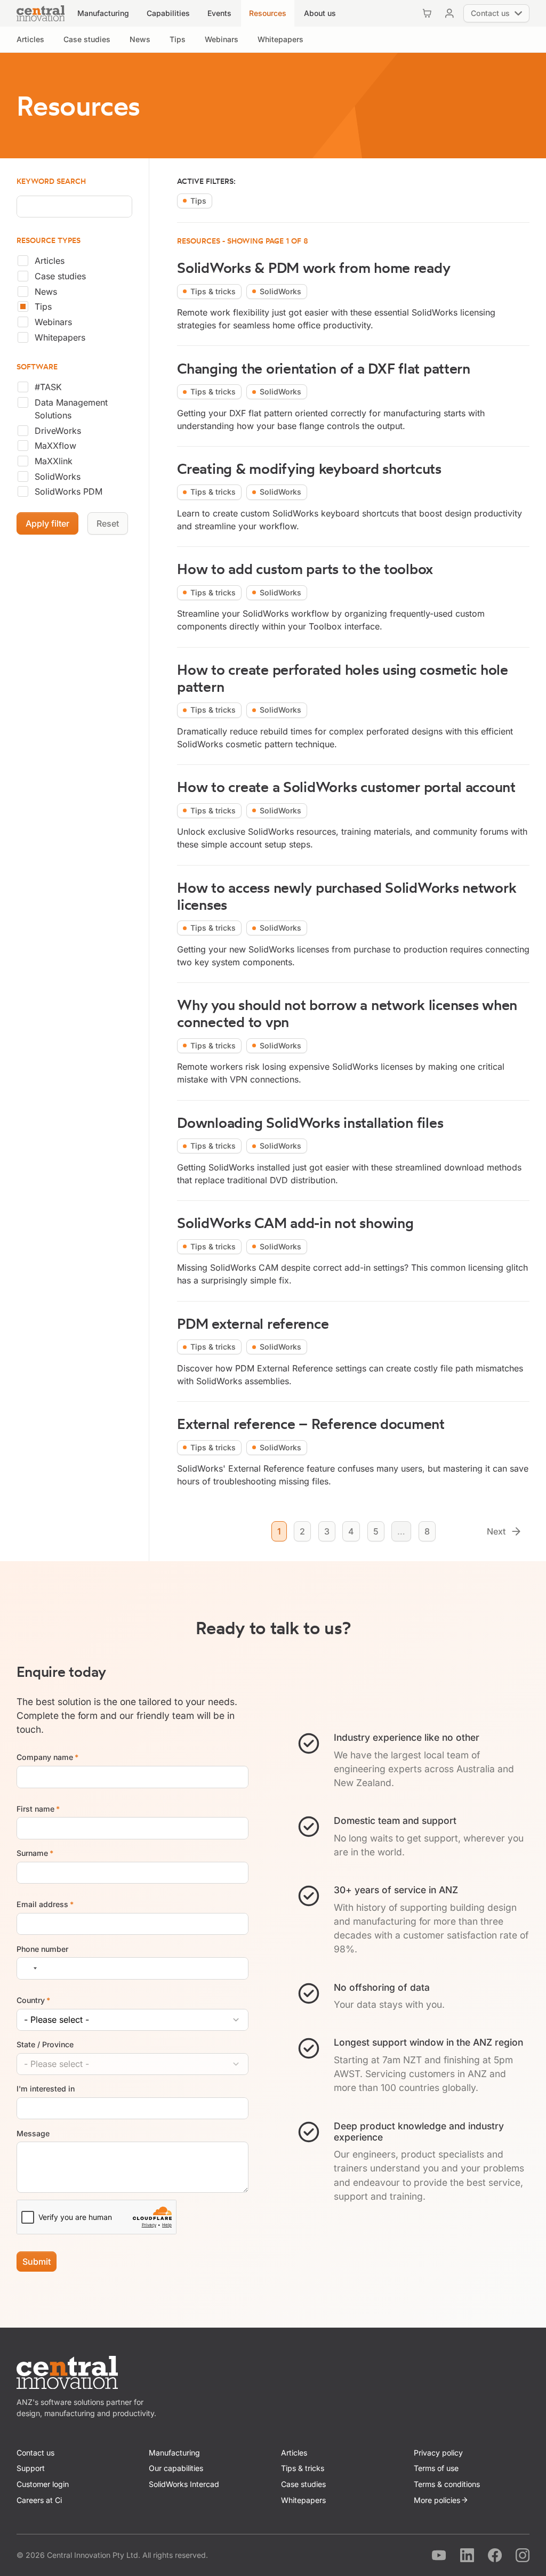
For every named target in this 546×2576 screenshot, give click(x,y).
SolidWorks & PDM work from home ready (314, 268)
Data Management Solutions (71, 409)
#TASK (48, 387)
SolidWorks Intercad (184, 2484)
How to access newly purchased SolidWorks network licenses (347, 896)
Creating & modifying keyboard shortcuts (309, 469)
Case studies (60, 276)
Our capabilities (176, 2468)
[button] (103, 13)
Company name (48, 1758)
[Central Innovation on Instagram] (523, 2555)
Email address (45, 1904)
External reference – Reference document (311, 1424)
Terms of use (436, 2468)
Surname (35, 1853)
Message (33, 2133)
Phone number (42, 1949)
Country (34, 2000)
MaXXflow (55, 446)
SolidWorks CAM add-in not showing (295, 1223)
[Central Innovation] (41, 13)
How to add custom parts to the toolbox (305, 569)
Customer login (43, 2484)
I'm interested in (46, 2089)
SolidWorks (58, 477)
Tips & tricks (303, 2468)
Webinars (53, 322)
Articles (50, 261)
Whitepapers (60, 337)
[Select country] (29, 1968)
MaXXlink (54, 461)
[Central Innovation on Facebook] (495, 2555)
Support (31, 2468)
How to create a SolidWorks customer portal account (346, 787)
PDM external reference (253, 1324)
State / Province (45, 2044)
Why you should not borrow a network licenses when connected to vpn (347, 1014)
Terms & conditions (447, 2484)
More (437, 2500)
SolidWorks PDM (69, 491)
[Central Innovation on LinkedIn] (467, 2555)
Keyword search (51, 181)
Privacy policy (438, 2453)
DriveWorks (58, 431)
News (46, 292)
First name (38, 1809)
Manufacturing (174, 2453)
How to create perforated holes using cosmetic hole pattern (343, 678)
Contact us (35, 2453)
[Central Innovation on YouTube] (439, 2555)
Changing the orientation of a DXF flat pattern (324, 369)
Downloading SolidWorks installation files (310, 1123)
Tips (43, 306)
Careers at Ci (39, 2500)
